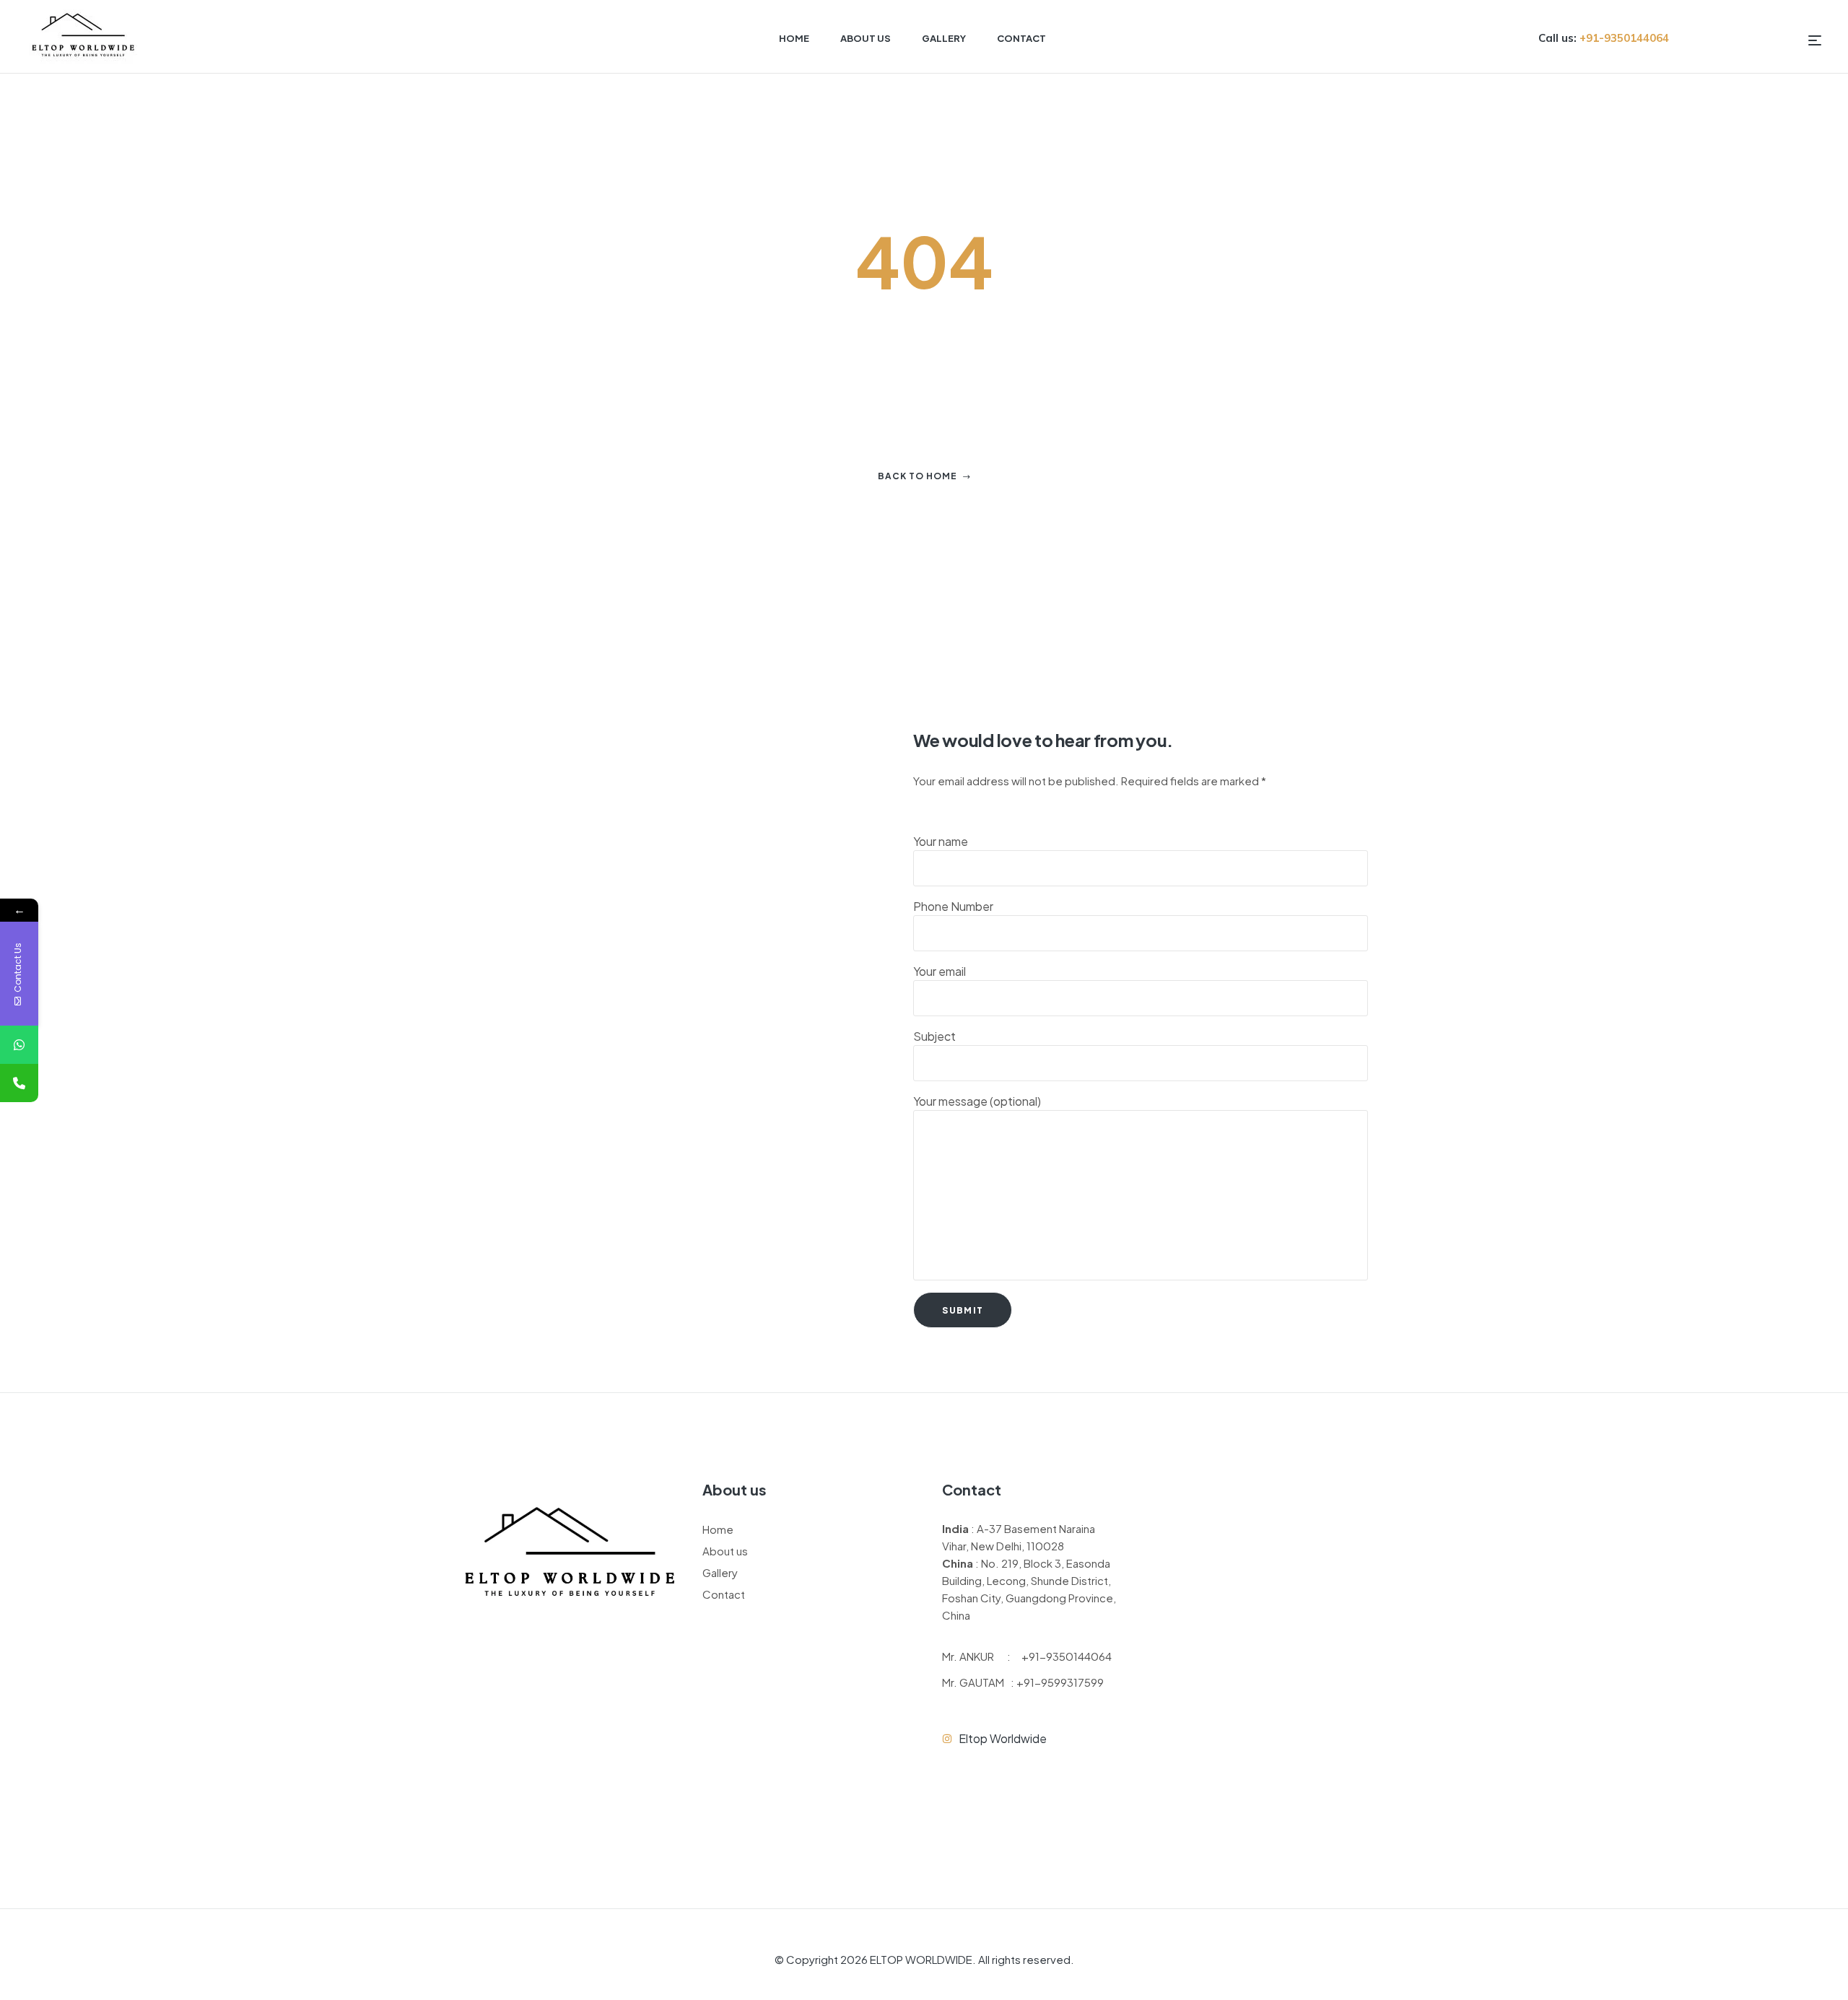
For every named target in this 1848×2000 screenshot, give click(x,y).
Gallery (720, 1572)
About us (725, 1551)
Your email (940, 971)
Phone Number (953, 906)
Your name (941, 841)
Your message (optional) (977, 1101)
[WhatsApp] (19, 1045)
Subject (934, 1036)
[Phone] (19, 1083)
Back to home (918, 476)
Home (718, 1529)
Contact (724, 1594)
